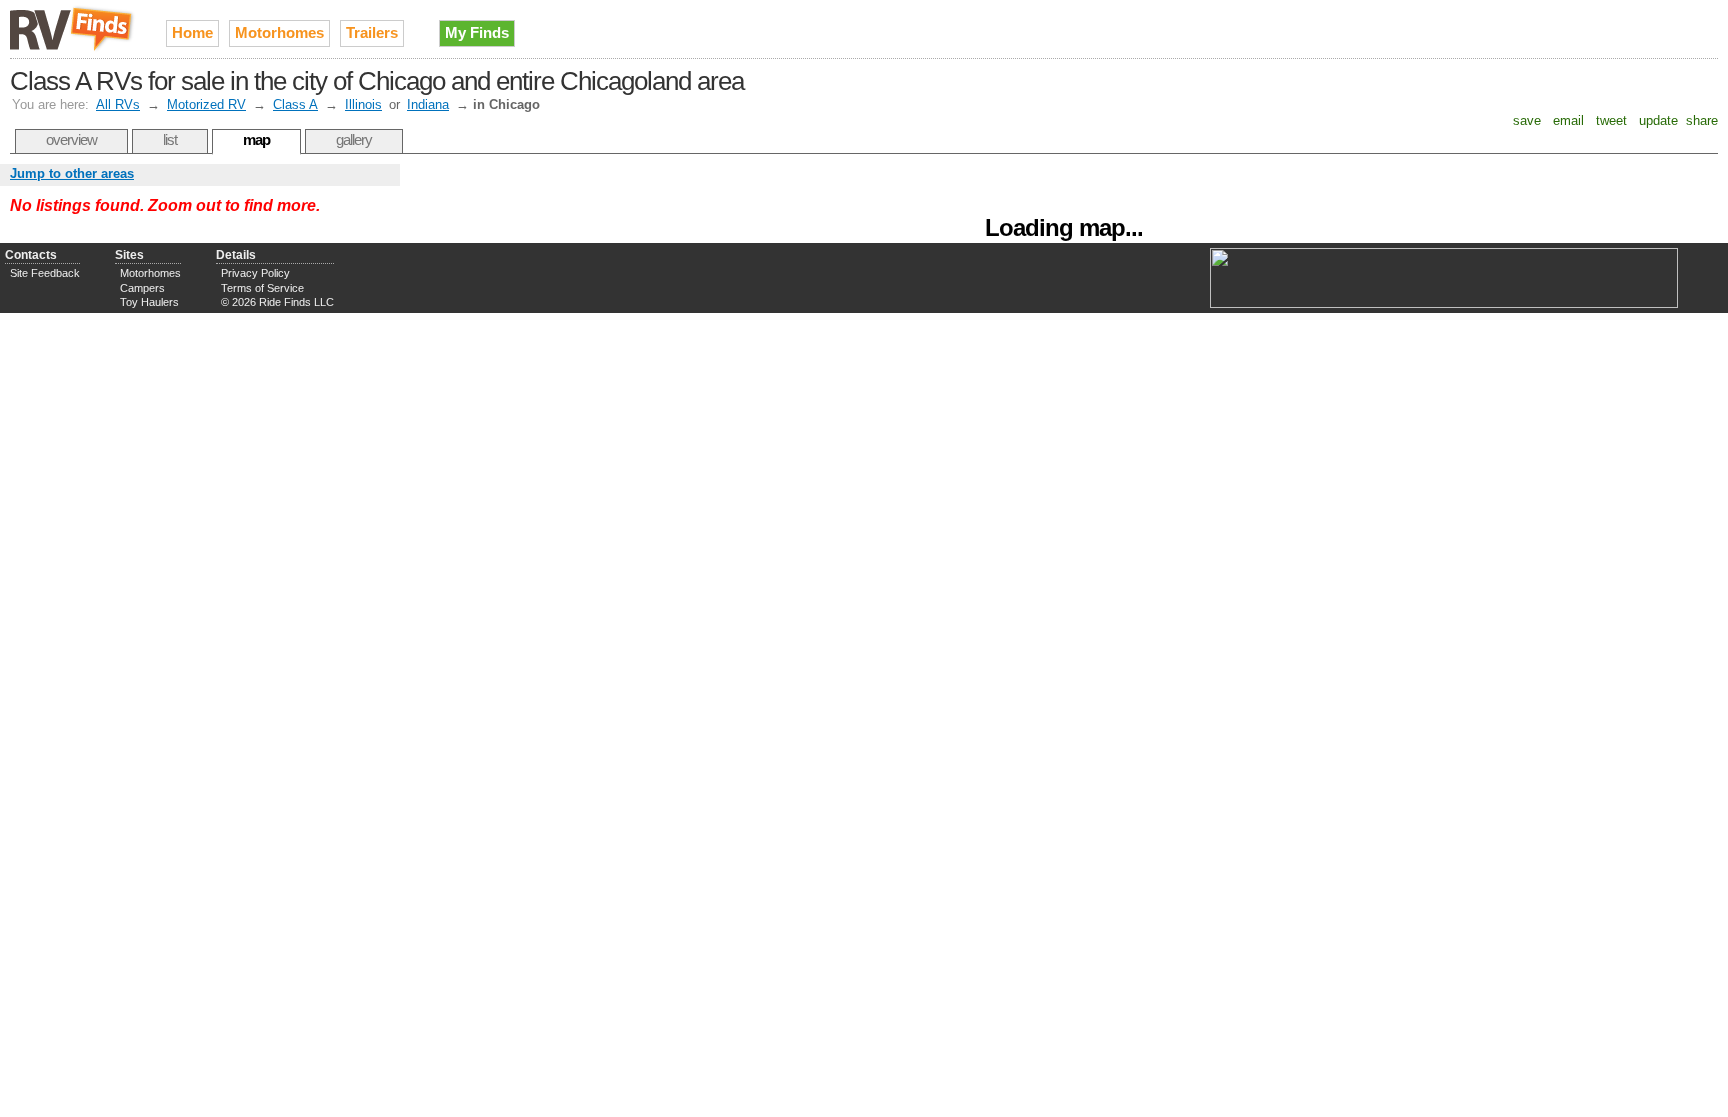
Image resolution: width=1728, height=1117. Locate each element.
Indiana (428, 104)
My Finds (477, 32)
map (256, 139)
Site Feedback (45, 273)
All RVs (118, 104)
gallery (354, 139)
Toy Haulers (149, 302)
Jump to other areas (72, 173)
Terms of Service (262, 288)
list (170, 139)
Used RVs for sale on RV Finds (73, 29)
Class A (295, 104)
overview (71, 139)
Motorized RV (206, 104)
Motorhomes (279, 32)
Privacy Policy (255, 273)
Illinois (363, 104)
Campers (142, 288)
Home (192, 32)
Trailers (372, 32)
